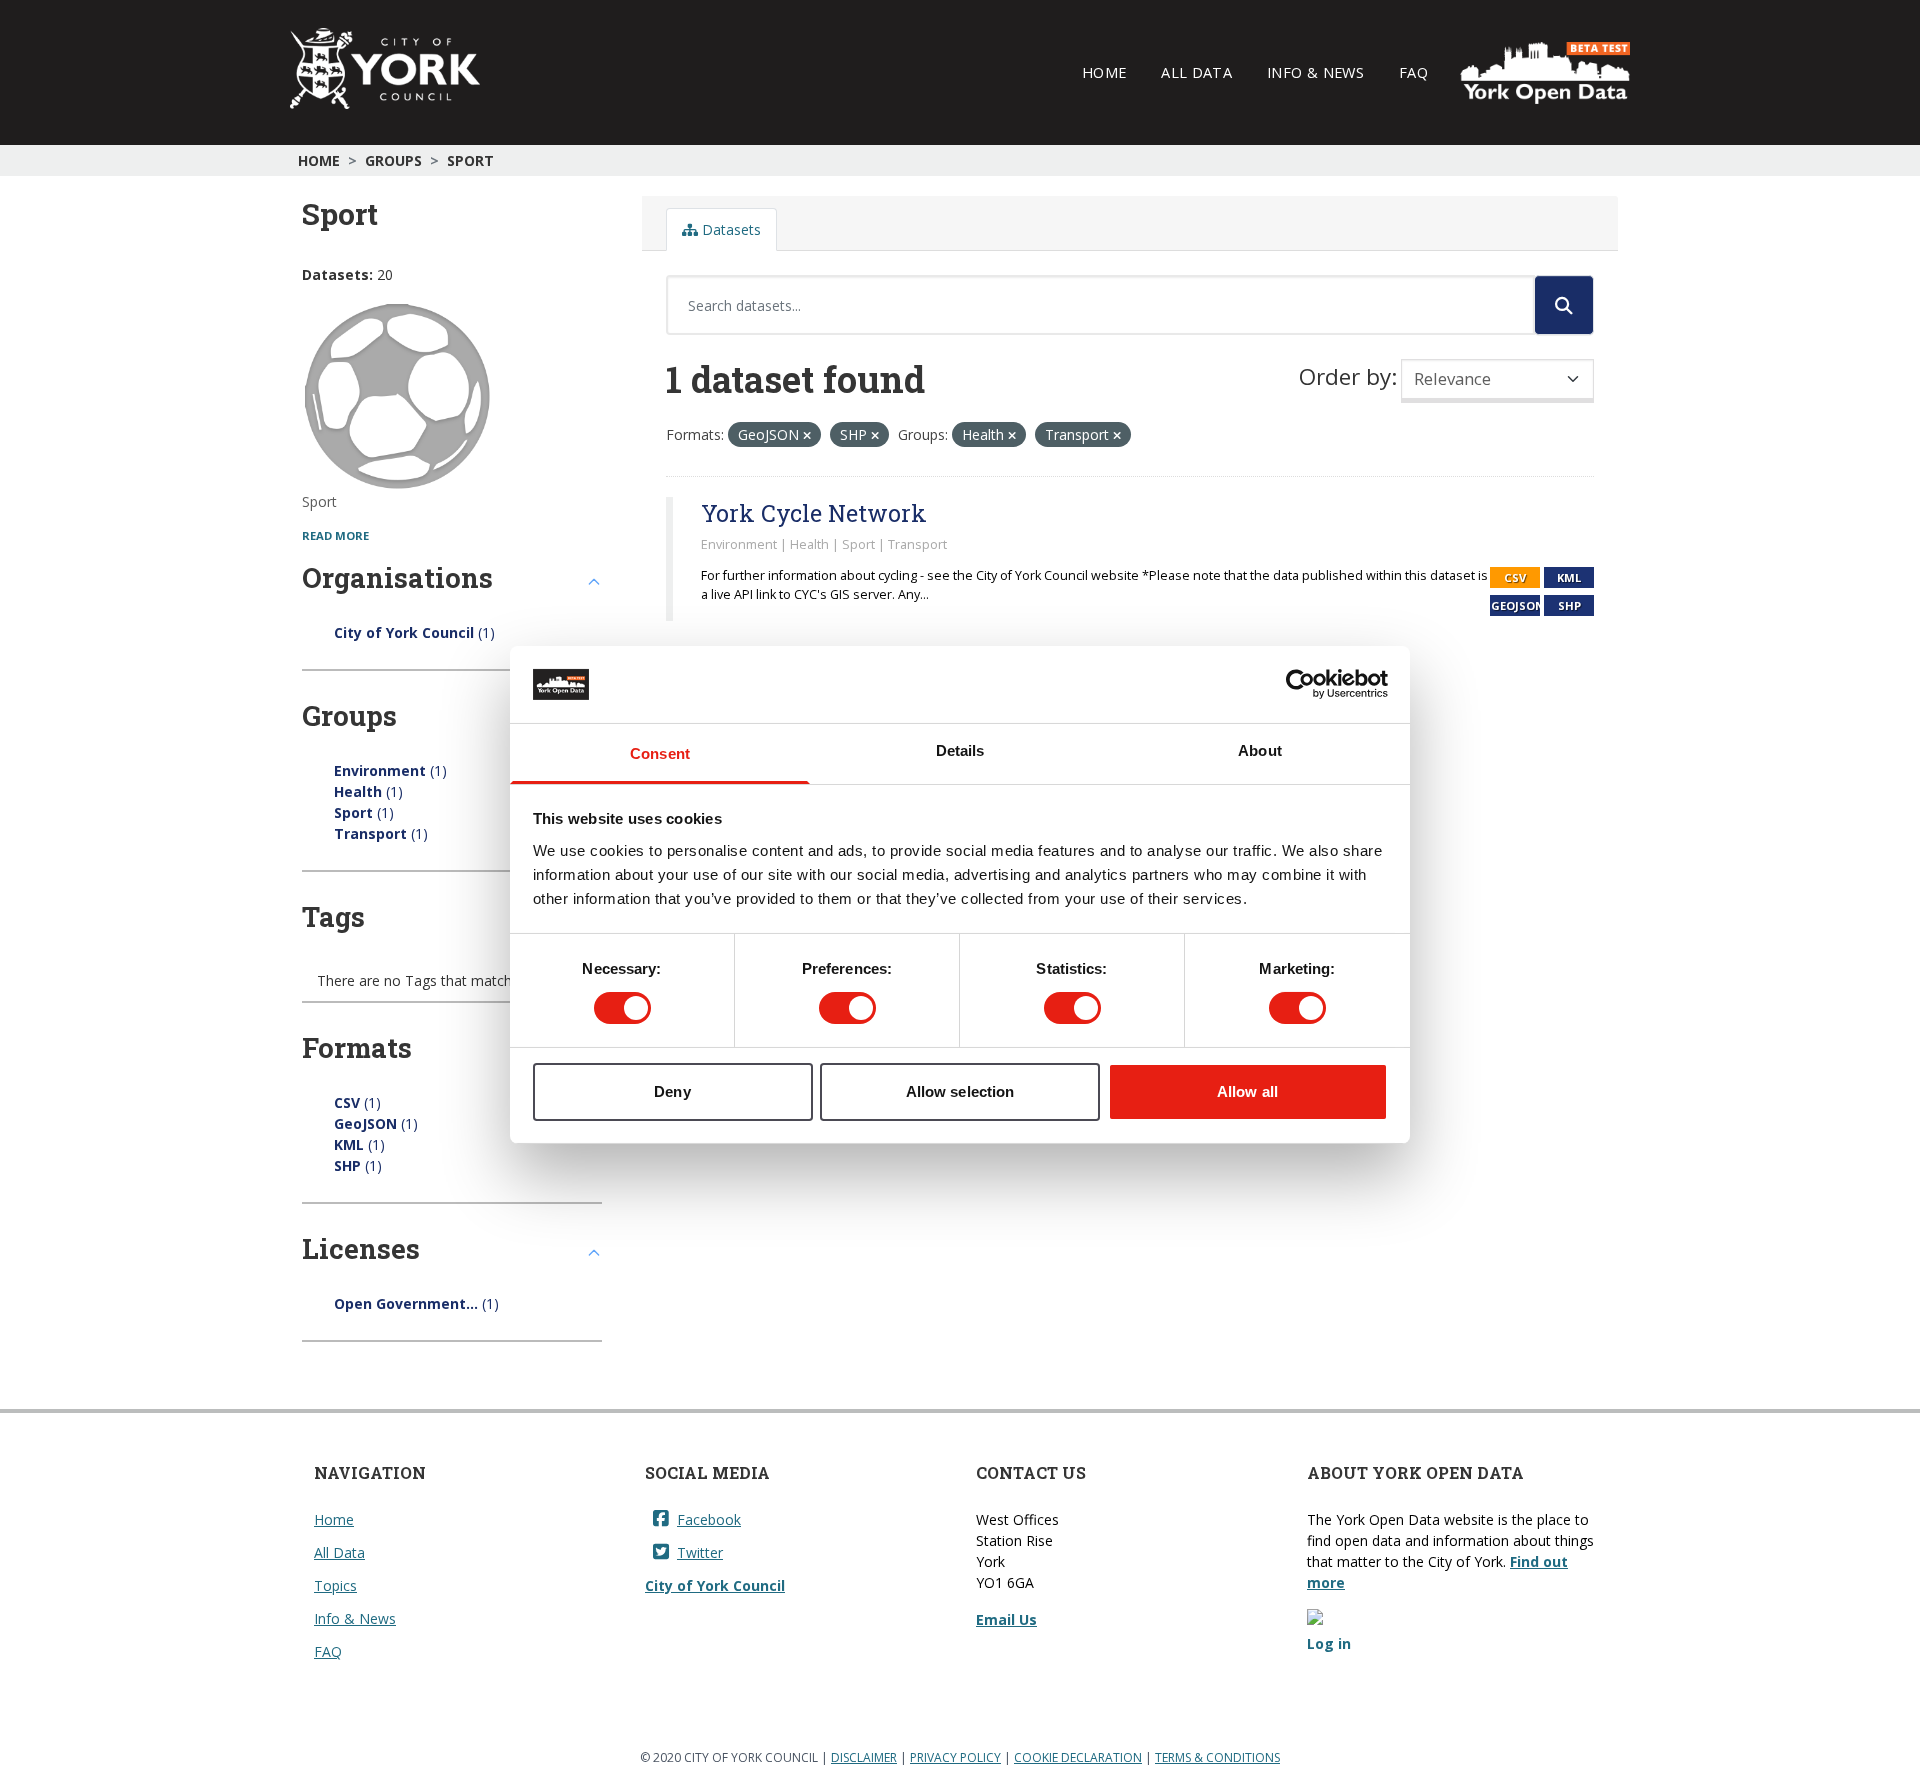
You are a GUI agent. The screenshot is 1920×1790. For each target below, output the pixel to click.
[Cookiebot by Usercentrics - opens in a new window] (1300, 684)
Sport (470, 160)
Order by (1345, 376)
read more (335, 535)
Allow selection (960, 1091)
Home (1104, 72)
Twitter (700, 1552)
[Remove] (807, 435)
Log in (1329, 1643)
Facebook (709, 1519)
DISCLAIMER (864, 1757)
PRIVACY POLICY (955, 1757)
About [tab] (1260, 750)
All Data (1196, 72)
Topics (335, 1585)
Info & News (1315, 72)
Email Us (1006, 1619)
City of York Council (715, 1585)
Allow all (1247, 1091)
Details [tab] (960, 750)
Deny (672, 1091)
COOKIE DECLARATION (1078, 1757)
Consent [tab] (660, 753)
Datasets (729, 229)
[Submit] (1564, 305)
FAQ (1413, 72)
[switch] (847, 1008)
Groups (393, 160)
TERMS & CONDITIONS (1217, 1757)
